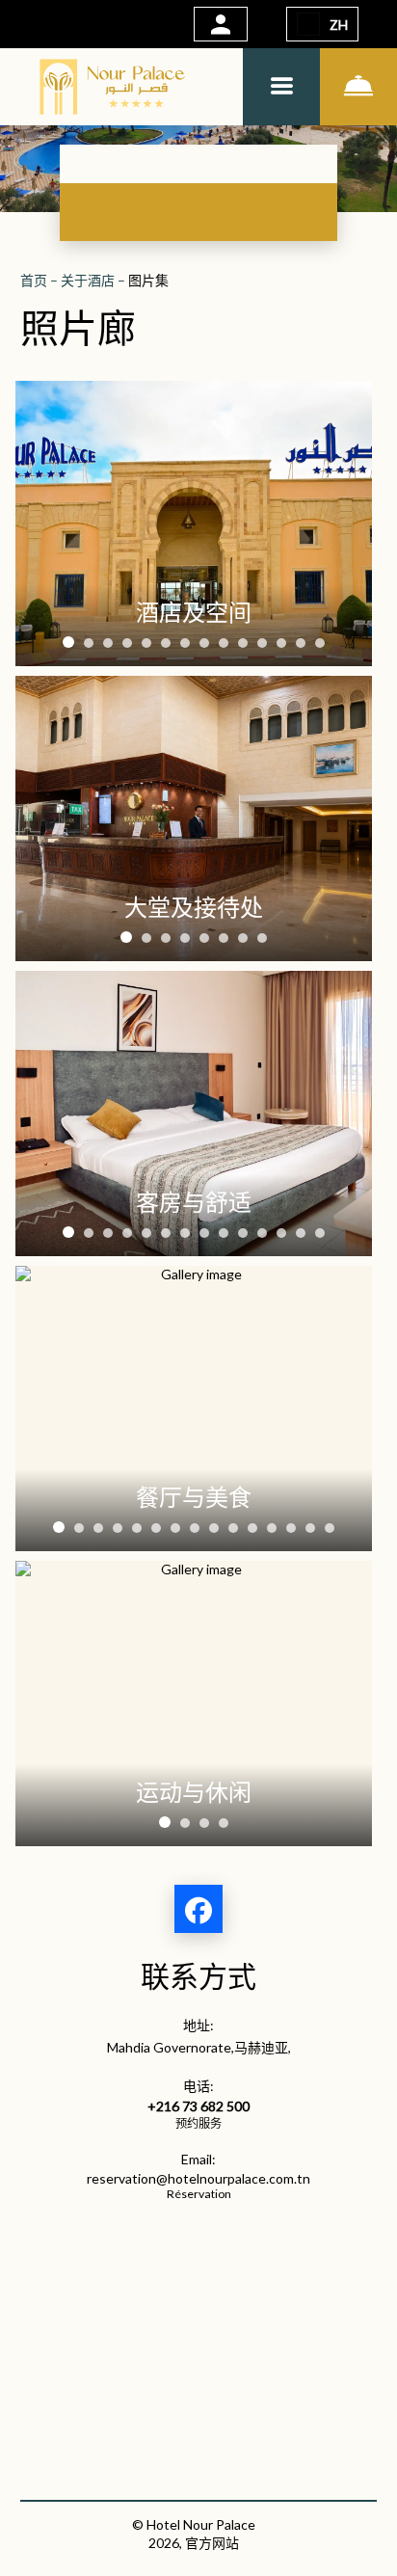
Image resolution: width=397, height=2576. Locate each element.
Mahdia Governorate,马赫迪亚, (199, 2047)
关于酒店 (89, 280)
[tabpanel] (194, 523)
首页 (35, 280)
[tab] (68, 642)
